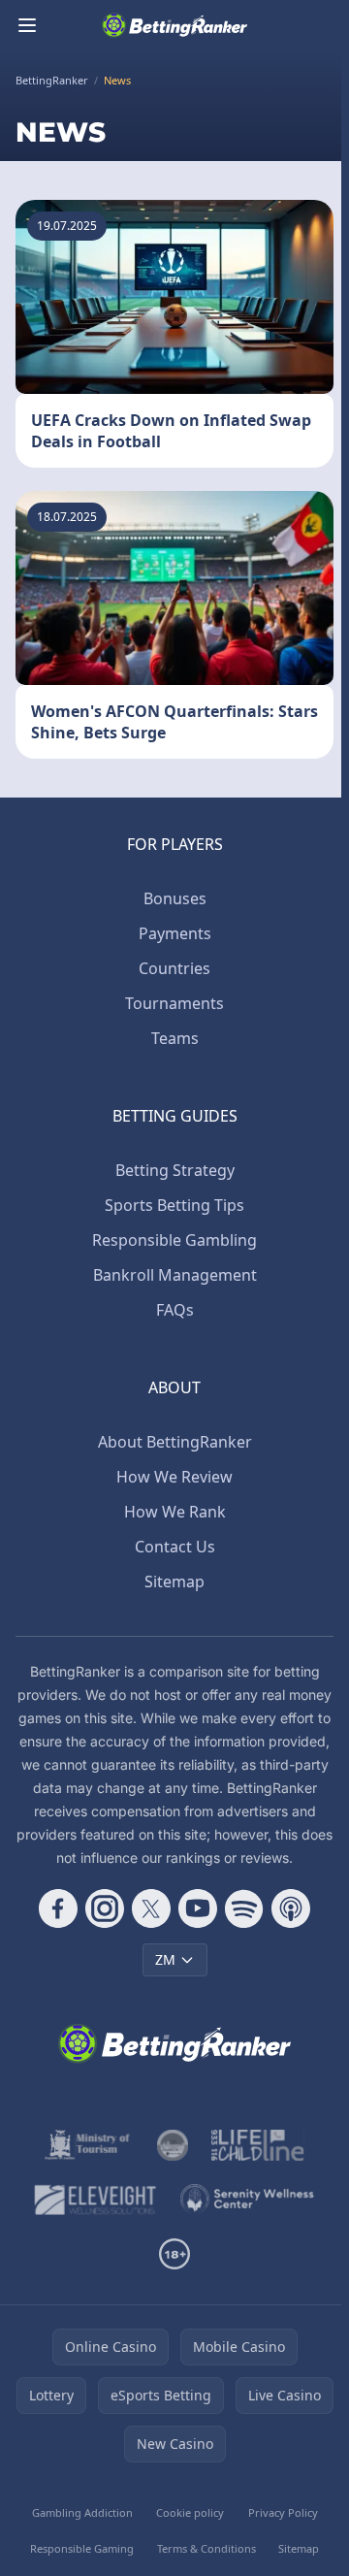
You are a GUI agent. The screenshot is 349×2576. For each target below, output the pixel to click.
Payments (175, 933)
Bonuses (175, 898)
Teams (175, 1038)
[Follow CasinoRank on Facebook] (58, 1908)
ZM (165, 1959)
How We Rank (175, 1512)
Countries (174, 968)
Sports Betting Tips (174, 1205)
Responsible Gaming (82, 2548)
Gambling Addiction (82, 2512)
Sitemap (174, 1581)
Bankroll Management (175, 1275)
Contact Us (175, 1547)
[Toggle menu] (27, 25)
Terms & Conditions (206, 2548)
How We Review (174, 1477)
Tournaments (174, 1003)
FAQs (175, 1310)
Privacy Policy (283, 2512)
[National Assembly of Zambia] (173, 2145)
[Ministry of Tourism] (89, 2145)
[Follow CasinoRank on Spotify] (244, 1908)
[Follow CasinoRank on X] (151, 1908)
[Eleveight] (95, 2200)
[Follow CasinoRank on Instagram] (105, 1908)
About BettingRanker (175, 1442)
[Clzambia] (257, 2145)
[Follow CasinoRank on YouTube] (198, 1908)
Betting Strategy (175, 1170)
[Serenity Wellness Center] (248, 2200)
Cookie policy (190, 2512)
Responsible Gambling (174, 1240)
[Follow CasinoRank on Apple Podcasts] (291, 1908)
